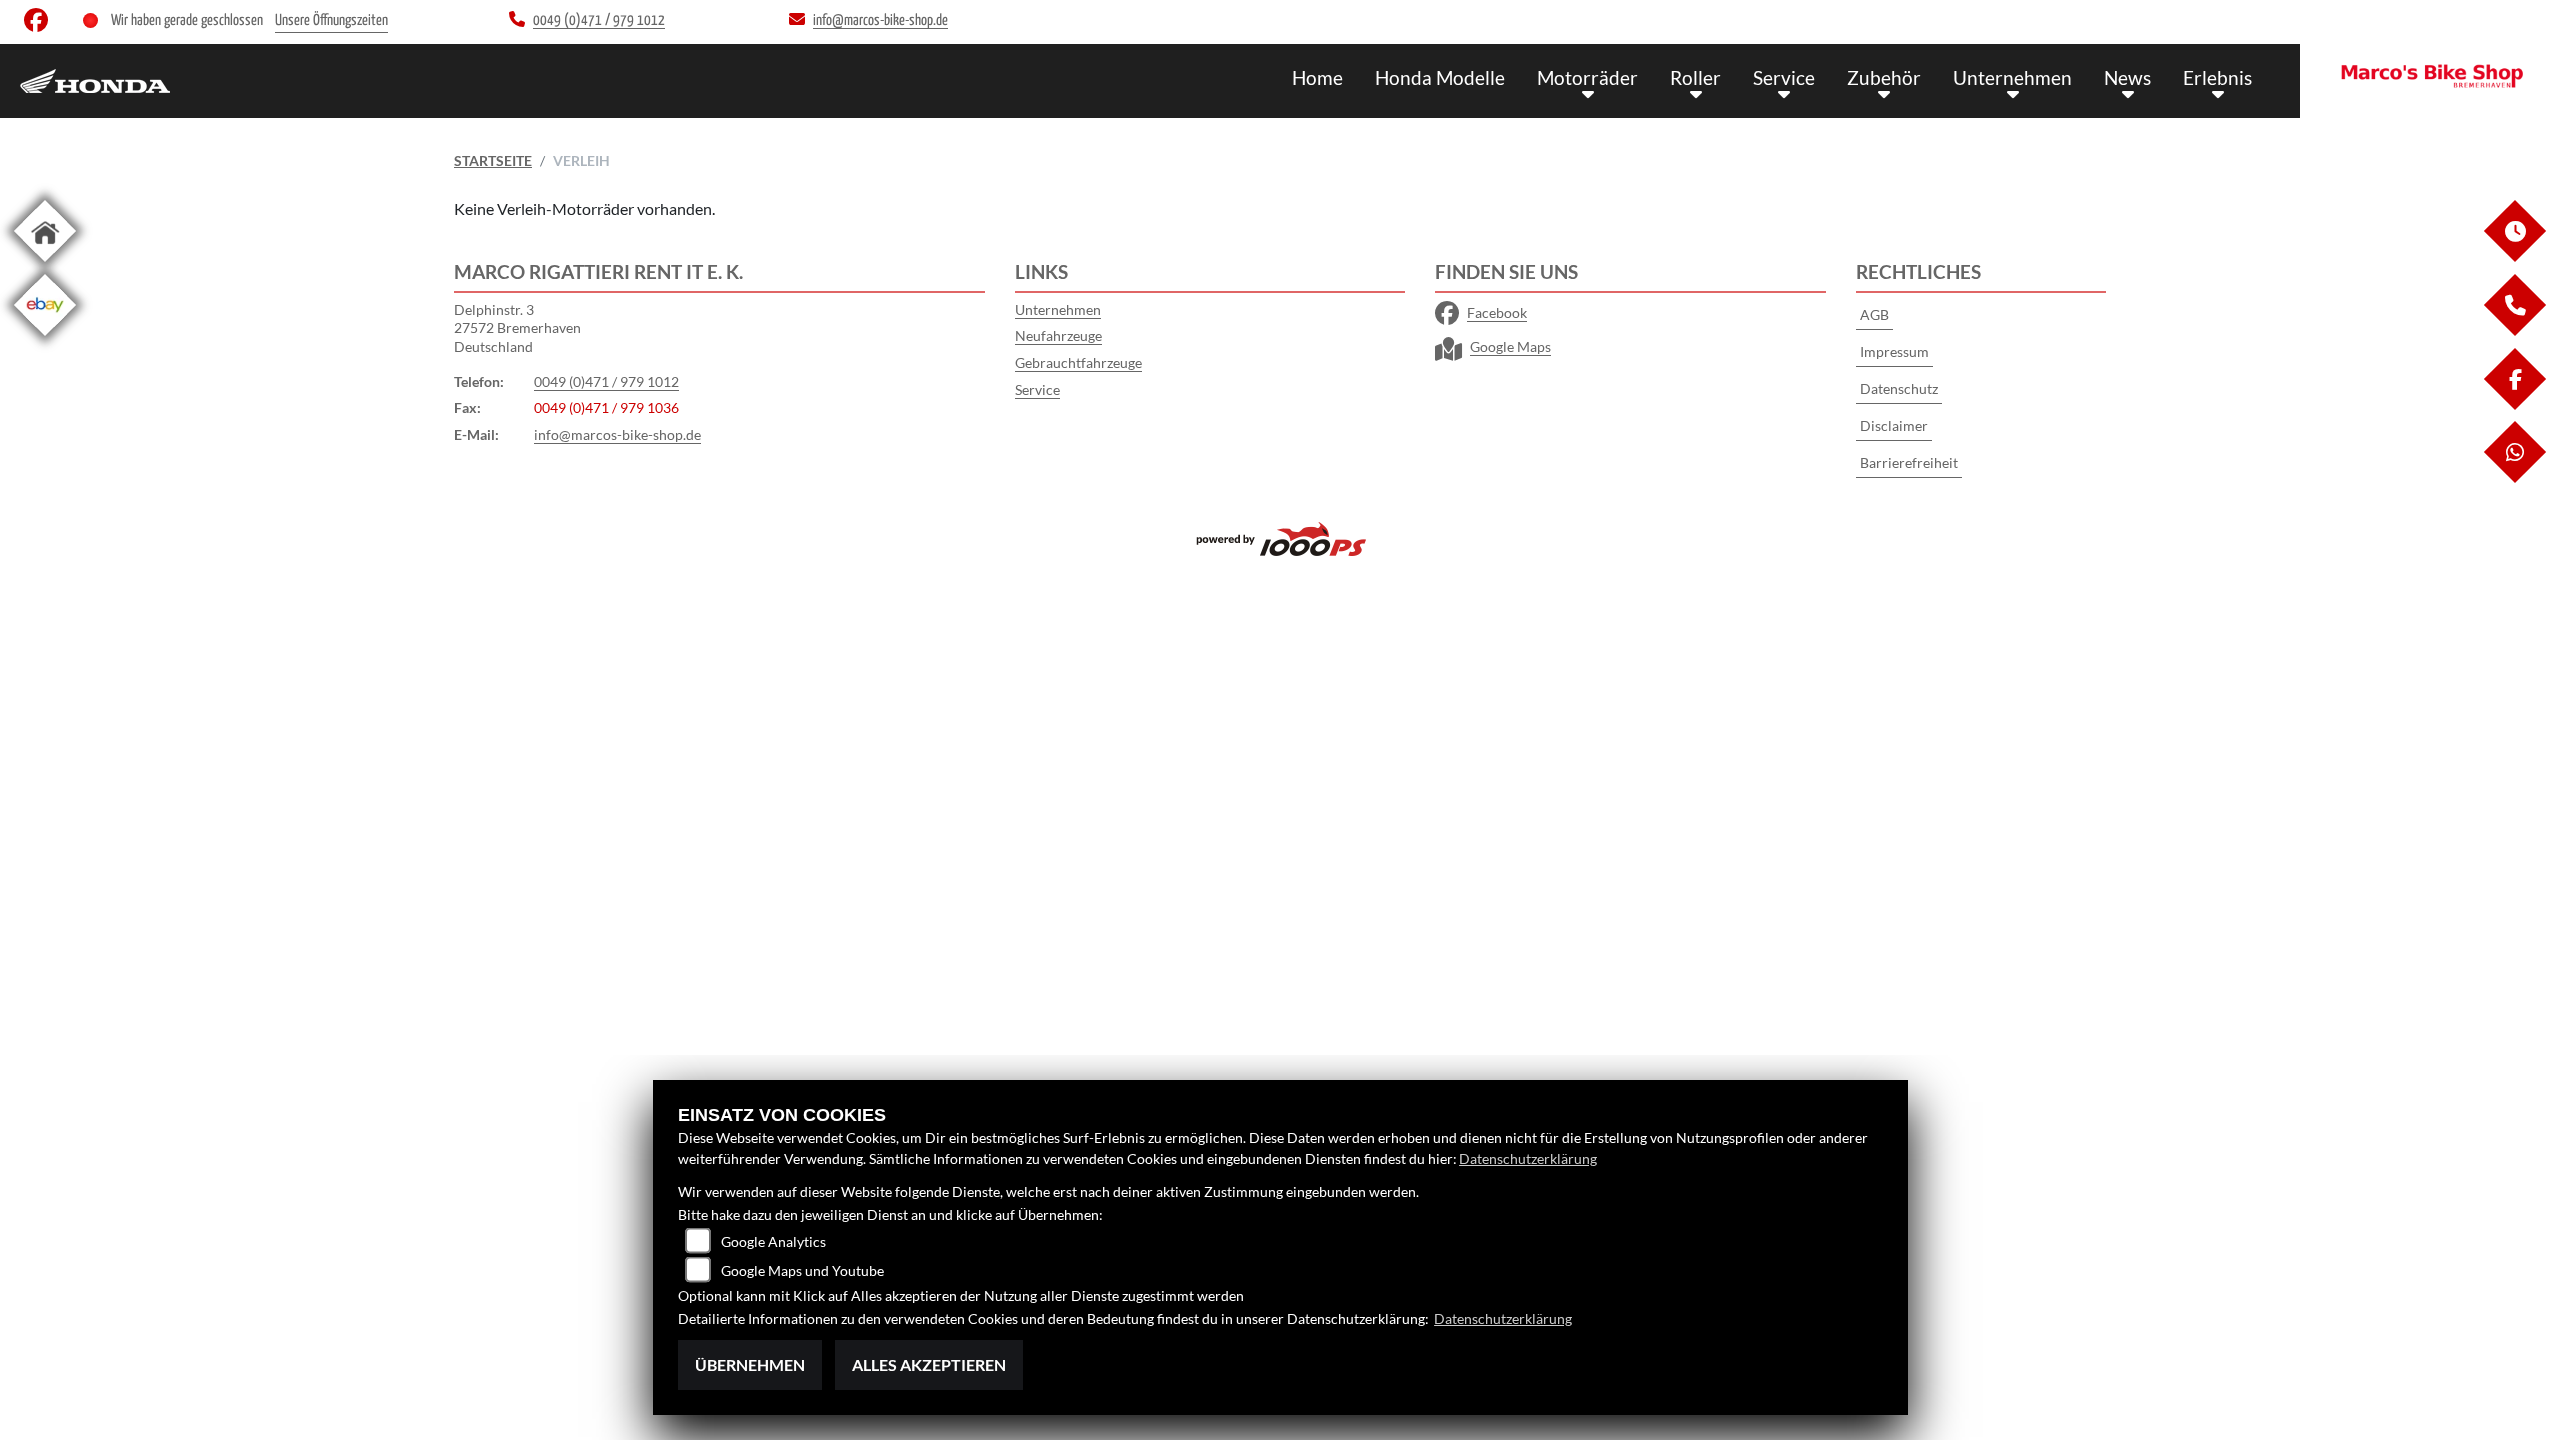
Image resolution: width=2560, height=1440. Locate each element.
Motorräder (1587, 77)
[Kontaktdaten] (2514, 330)
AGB (1874, 314)
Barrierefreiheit (1909, 462)
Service (1784, 77)
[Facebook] (2514, 404)
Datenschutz (1899, 388)
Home (1317, 77)
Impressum (1894, 351)
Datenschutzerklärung (1528, 1158)
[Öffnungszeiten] (2514, 256)
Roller (1695, 77)
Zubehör (1884, 77)
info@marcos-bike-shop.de (617, 434)
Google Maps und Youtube (802, 1270)
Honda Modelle (1440, 77)
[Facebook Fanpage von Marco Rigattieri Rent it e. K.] (40, 24)
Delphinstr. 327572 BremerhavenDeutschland (517, 328)
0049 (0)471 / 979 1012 (606, 381)
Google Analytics (773, 1241)
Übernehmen (750, 1364)
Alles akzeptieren (929, 1364)
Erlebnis (2217, 77)
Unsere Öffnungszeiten (331, 20)
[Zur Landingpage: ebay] (45, 339)
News (2127, 77)
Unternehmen (2012, 77)
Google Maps (1510, 346)
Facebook (1497, 312)
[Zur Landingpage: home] (45, 265)
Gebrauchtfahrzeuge (1078, 362)
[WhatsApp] (2514, 477)
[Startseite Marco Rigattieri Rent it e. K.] (2430, 76)
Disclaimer (1894, 425)
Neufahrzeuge (1058, 335)
